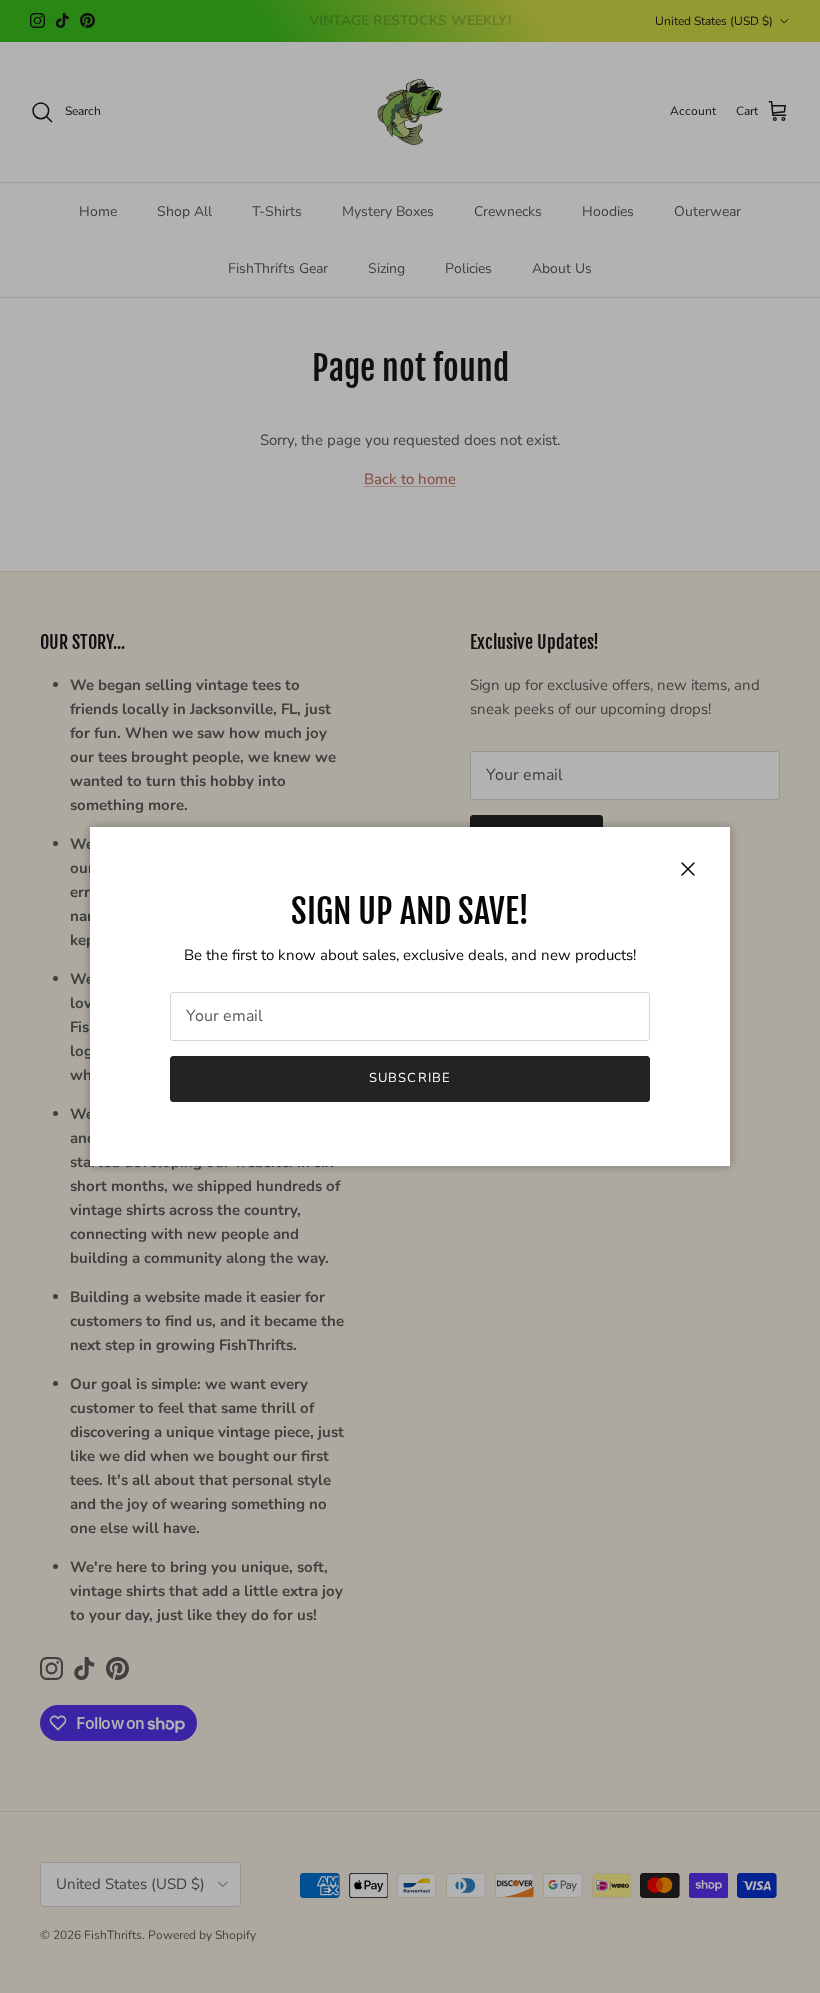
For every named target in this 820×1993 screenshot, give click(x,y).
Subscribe (409, 1078)
